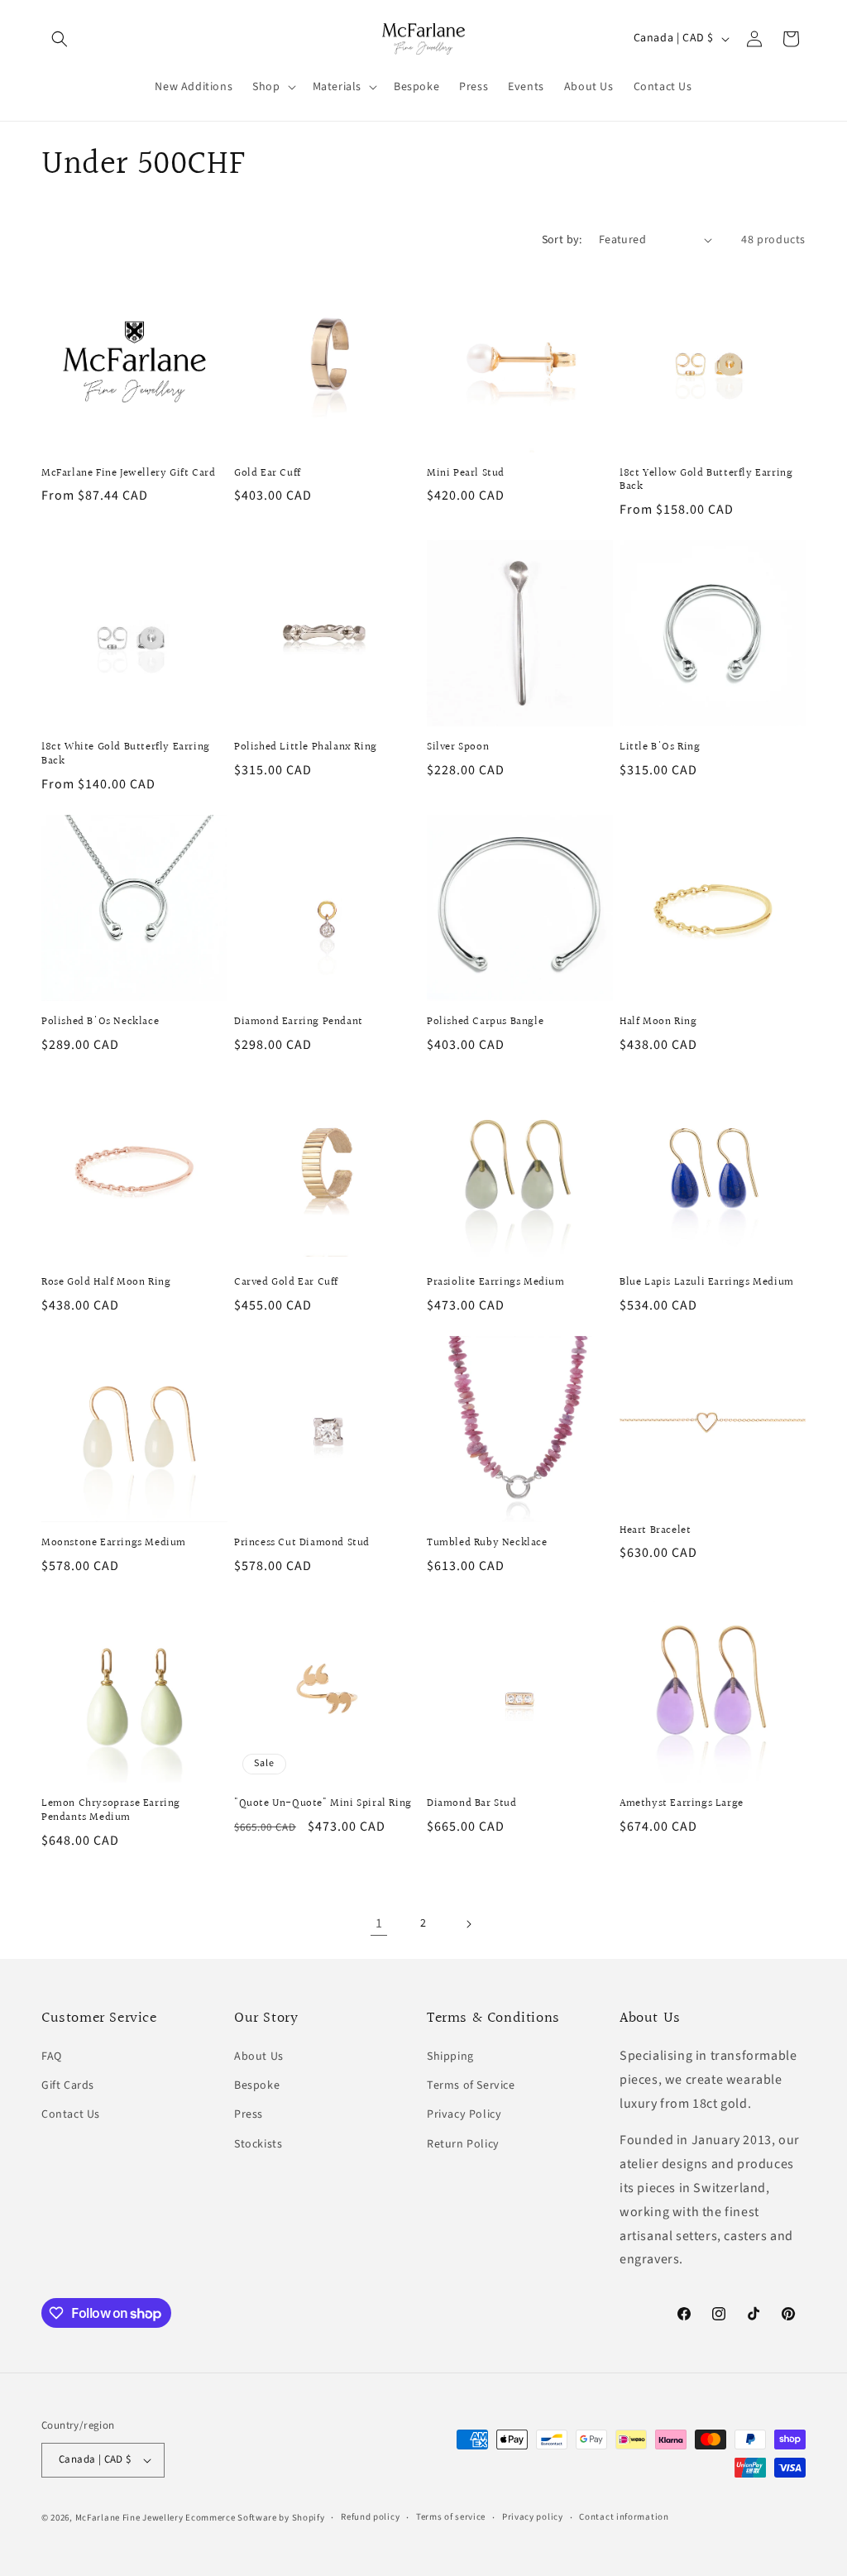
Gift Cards (68, 2085)
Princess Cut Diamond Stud (302, 1543)
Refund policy (370, 2517)
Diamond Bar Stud (472, 1804)
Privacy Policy (464, 2114)
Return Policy (463, 2144)
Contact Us (71, 2114)
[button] (60, 39)
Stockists (258, 2144)
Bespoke (257, 2085)
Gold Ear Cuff (268, 474)
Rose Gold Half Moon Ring (106, 1283)
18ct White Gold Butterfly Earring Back (126, 754)
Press (249, 2114)
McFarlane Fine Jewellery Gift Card (128, 474)
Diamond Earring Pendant (299, 1022)
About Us (259, 2056)
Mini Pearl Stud (466, 474)
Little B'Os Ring (660, 747)
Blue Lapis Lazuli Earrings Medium (707, 1283)
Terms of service (451, 2517)
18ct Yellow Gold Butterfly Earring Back (706, 481)
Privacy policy (533, 2517)
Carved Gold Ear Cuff (286, 1283)
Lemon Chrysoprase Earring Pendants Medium (111, 1811)
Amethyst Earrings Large (682, 1804)
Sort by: (562, 240)
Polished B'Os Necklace (100, 1022)
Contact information (624, 2517)
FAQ (52, 2056)
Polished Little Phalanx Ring (306, 747)
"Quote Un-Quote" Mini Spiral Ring (323, 1804)
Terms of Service (471, 2085)
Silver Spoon (458, 747)
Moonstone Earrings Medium (114, 1543)
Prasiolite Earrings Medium (496, 1283)
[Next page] (468, 1924)
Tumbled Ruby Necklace (487, 1543)
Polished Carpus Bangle (485, 1022)
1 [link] (379, 1923)
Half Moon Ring (658, 1022)
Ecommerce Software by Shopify (255, 2518)
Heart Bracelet (655, 1531)
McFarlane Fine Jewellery (129, 2518)
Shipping (450, 2056)
